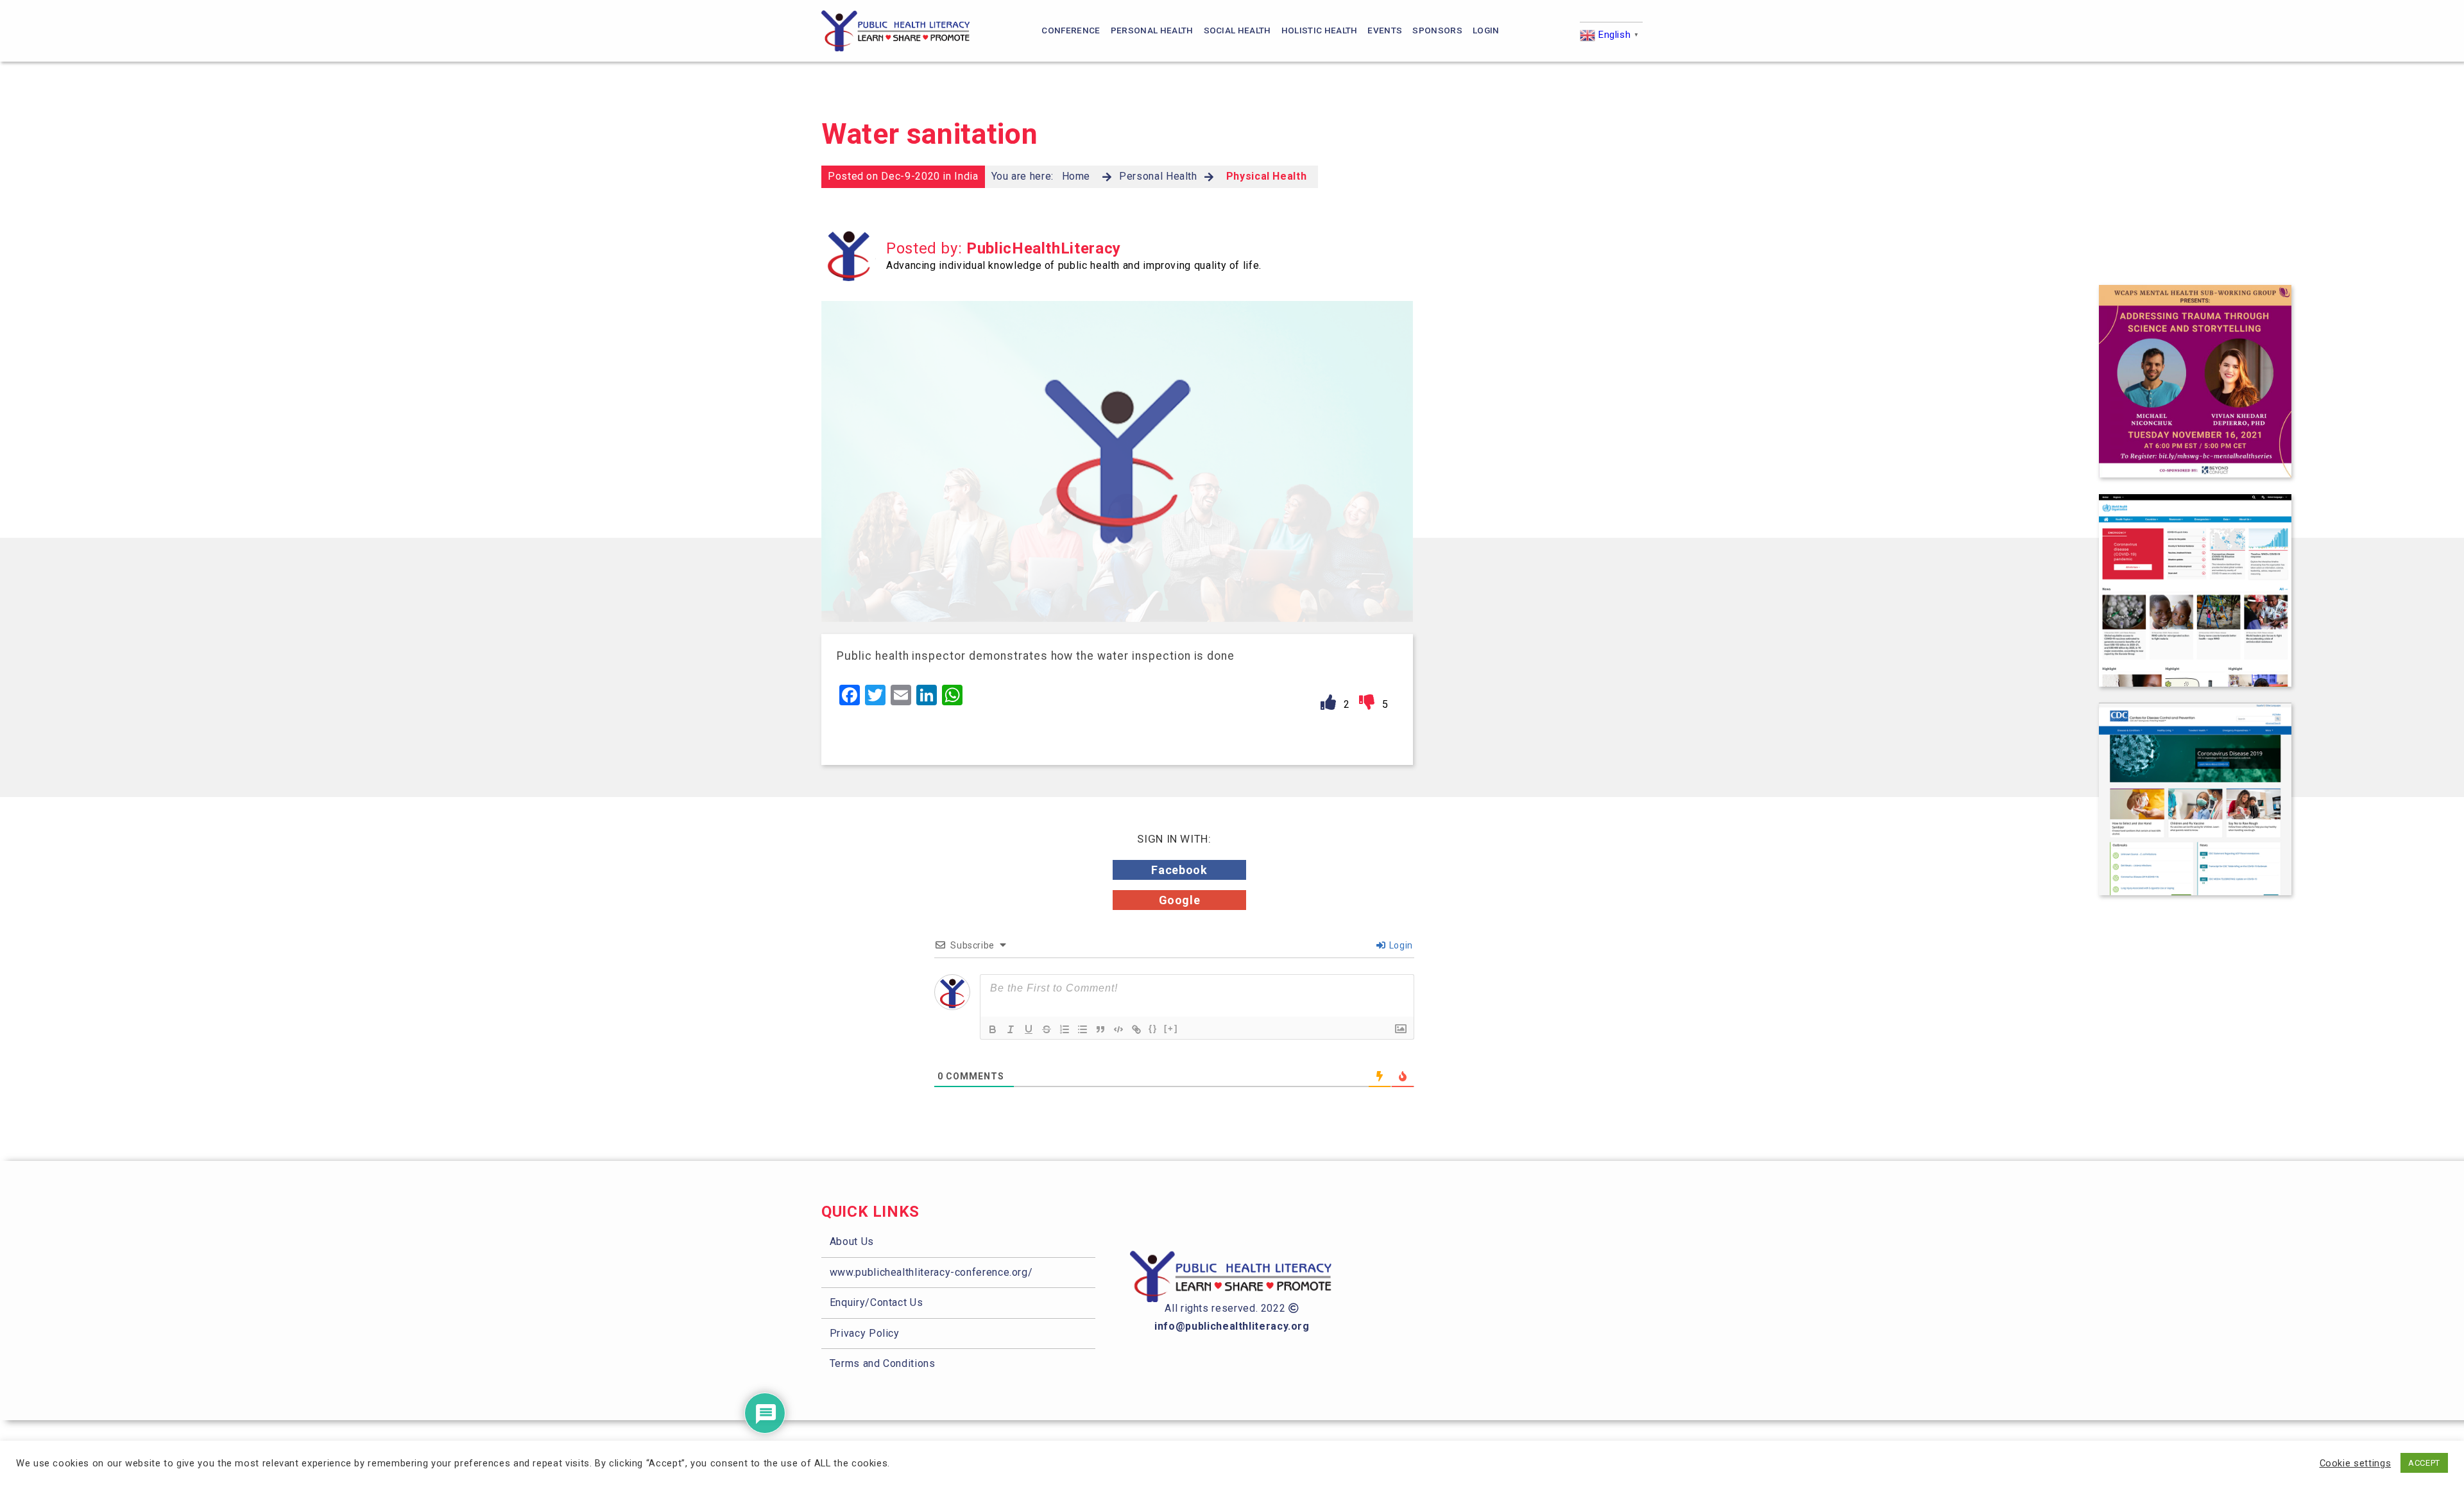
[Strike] (1047, 1029)
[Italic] (1011, 1029)
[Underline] (1029, 1029)
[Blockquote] (1100, 1029)
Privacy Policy (865, 1333)
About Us (852, 1241)
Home (1076, 176)
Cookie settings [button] (2356, 1463)
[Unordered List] (1082, 1029)
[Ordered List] (1065, 1029)
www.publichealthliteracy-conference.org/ (931, 1272)
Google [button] (1180, 900)
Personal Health (1152, 30)
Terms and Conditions (883, 1363)
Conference (1071, 30)
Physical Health (1267, 176)
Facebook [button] (1179, 870)
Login (1486, 30)
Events (1385, 30)
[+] (1171, 1028)
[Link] (1136, 1029)
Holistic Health (1320, 30)
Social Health (1237, 30)
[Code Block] (1118, 1029)
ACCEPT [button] (2424, 1463)
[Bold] (993, 1029)
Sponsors (1437, 30)
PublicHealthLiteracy (1044, 248)
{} (1153, 1028)
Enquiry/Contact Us (877, 1302)
